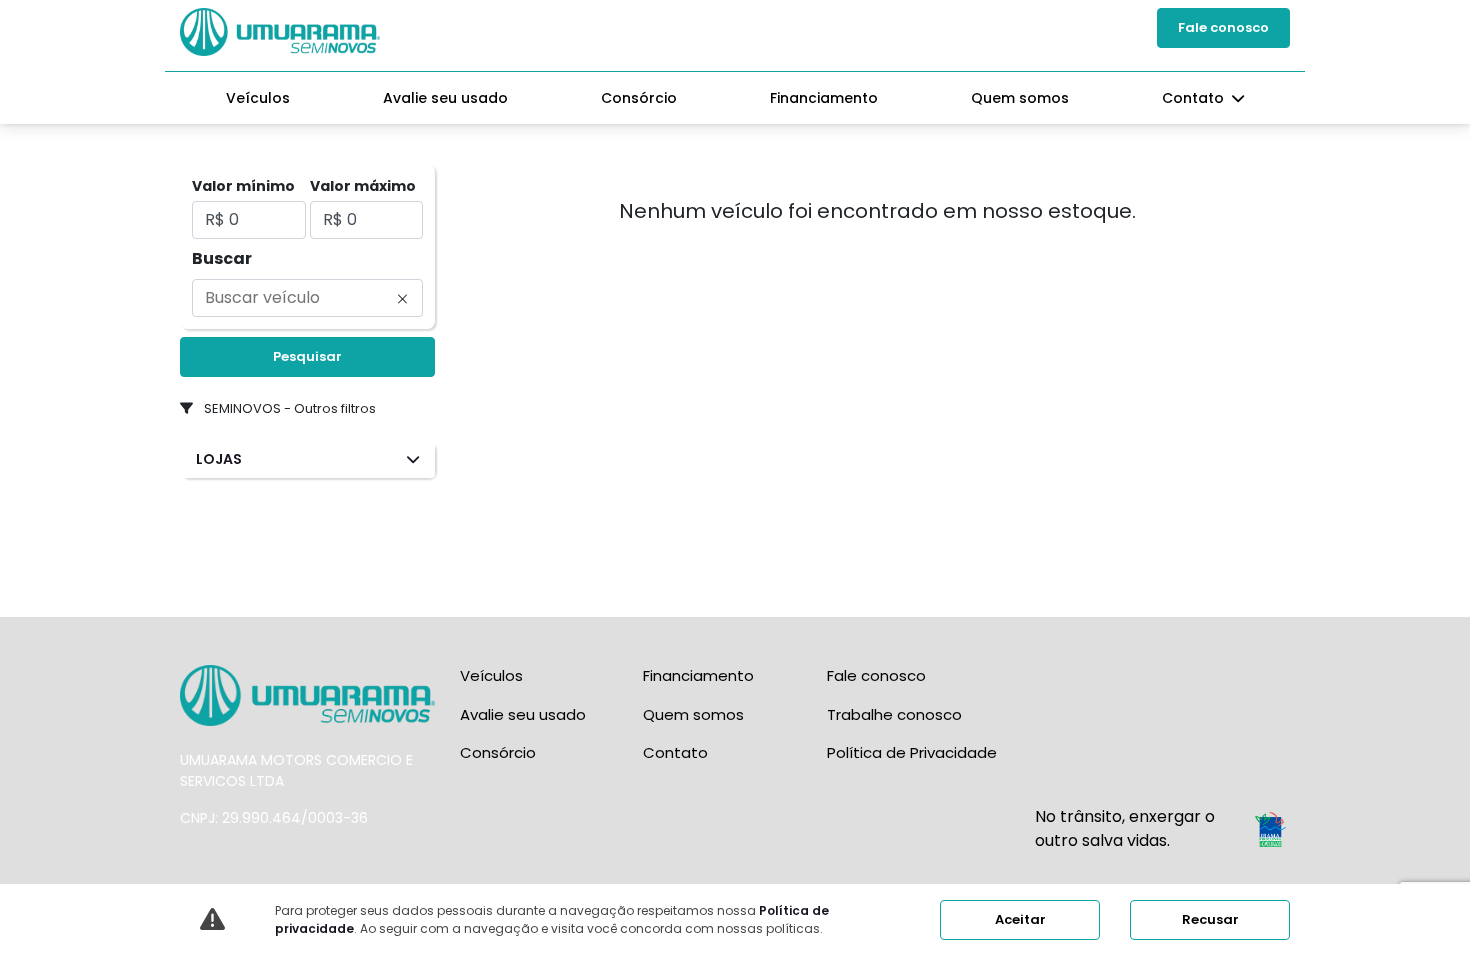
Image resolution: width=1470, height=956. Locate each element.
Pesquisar (307, 356)
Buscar (222, 258)
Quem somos (1020, 98)
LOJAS (219, 459)
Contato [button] (1195, 98)
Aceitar (1020, 919)
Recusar (1210, 919)
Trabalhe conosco (894, 714)
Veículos (258, 98)
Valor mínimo (243, 186)
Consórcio (639, 98)
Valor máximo (363, 186)
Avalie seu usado (445, 98)
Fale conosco (1223, 27)
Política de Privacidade (912, 752)
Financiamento (824, 98)
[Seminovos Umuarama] (280, 32)
